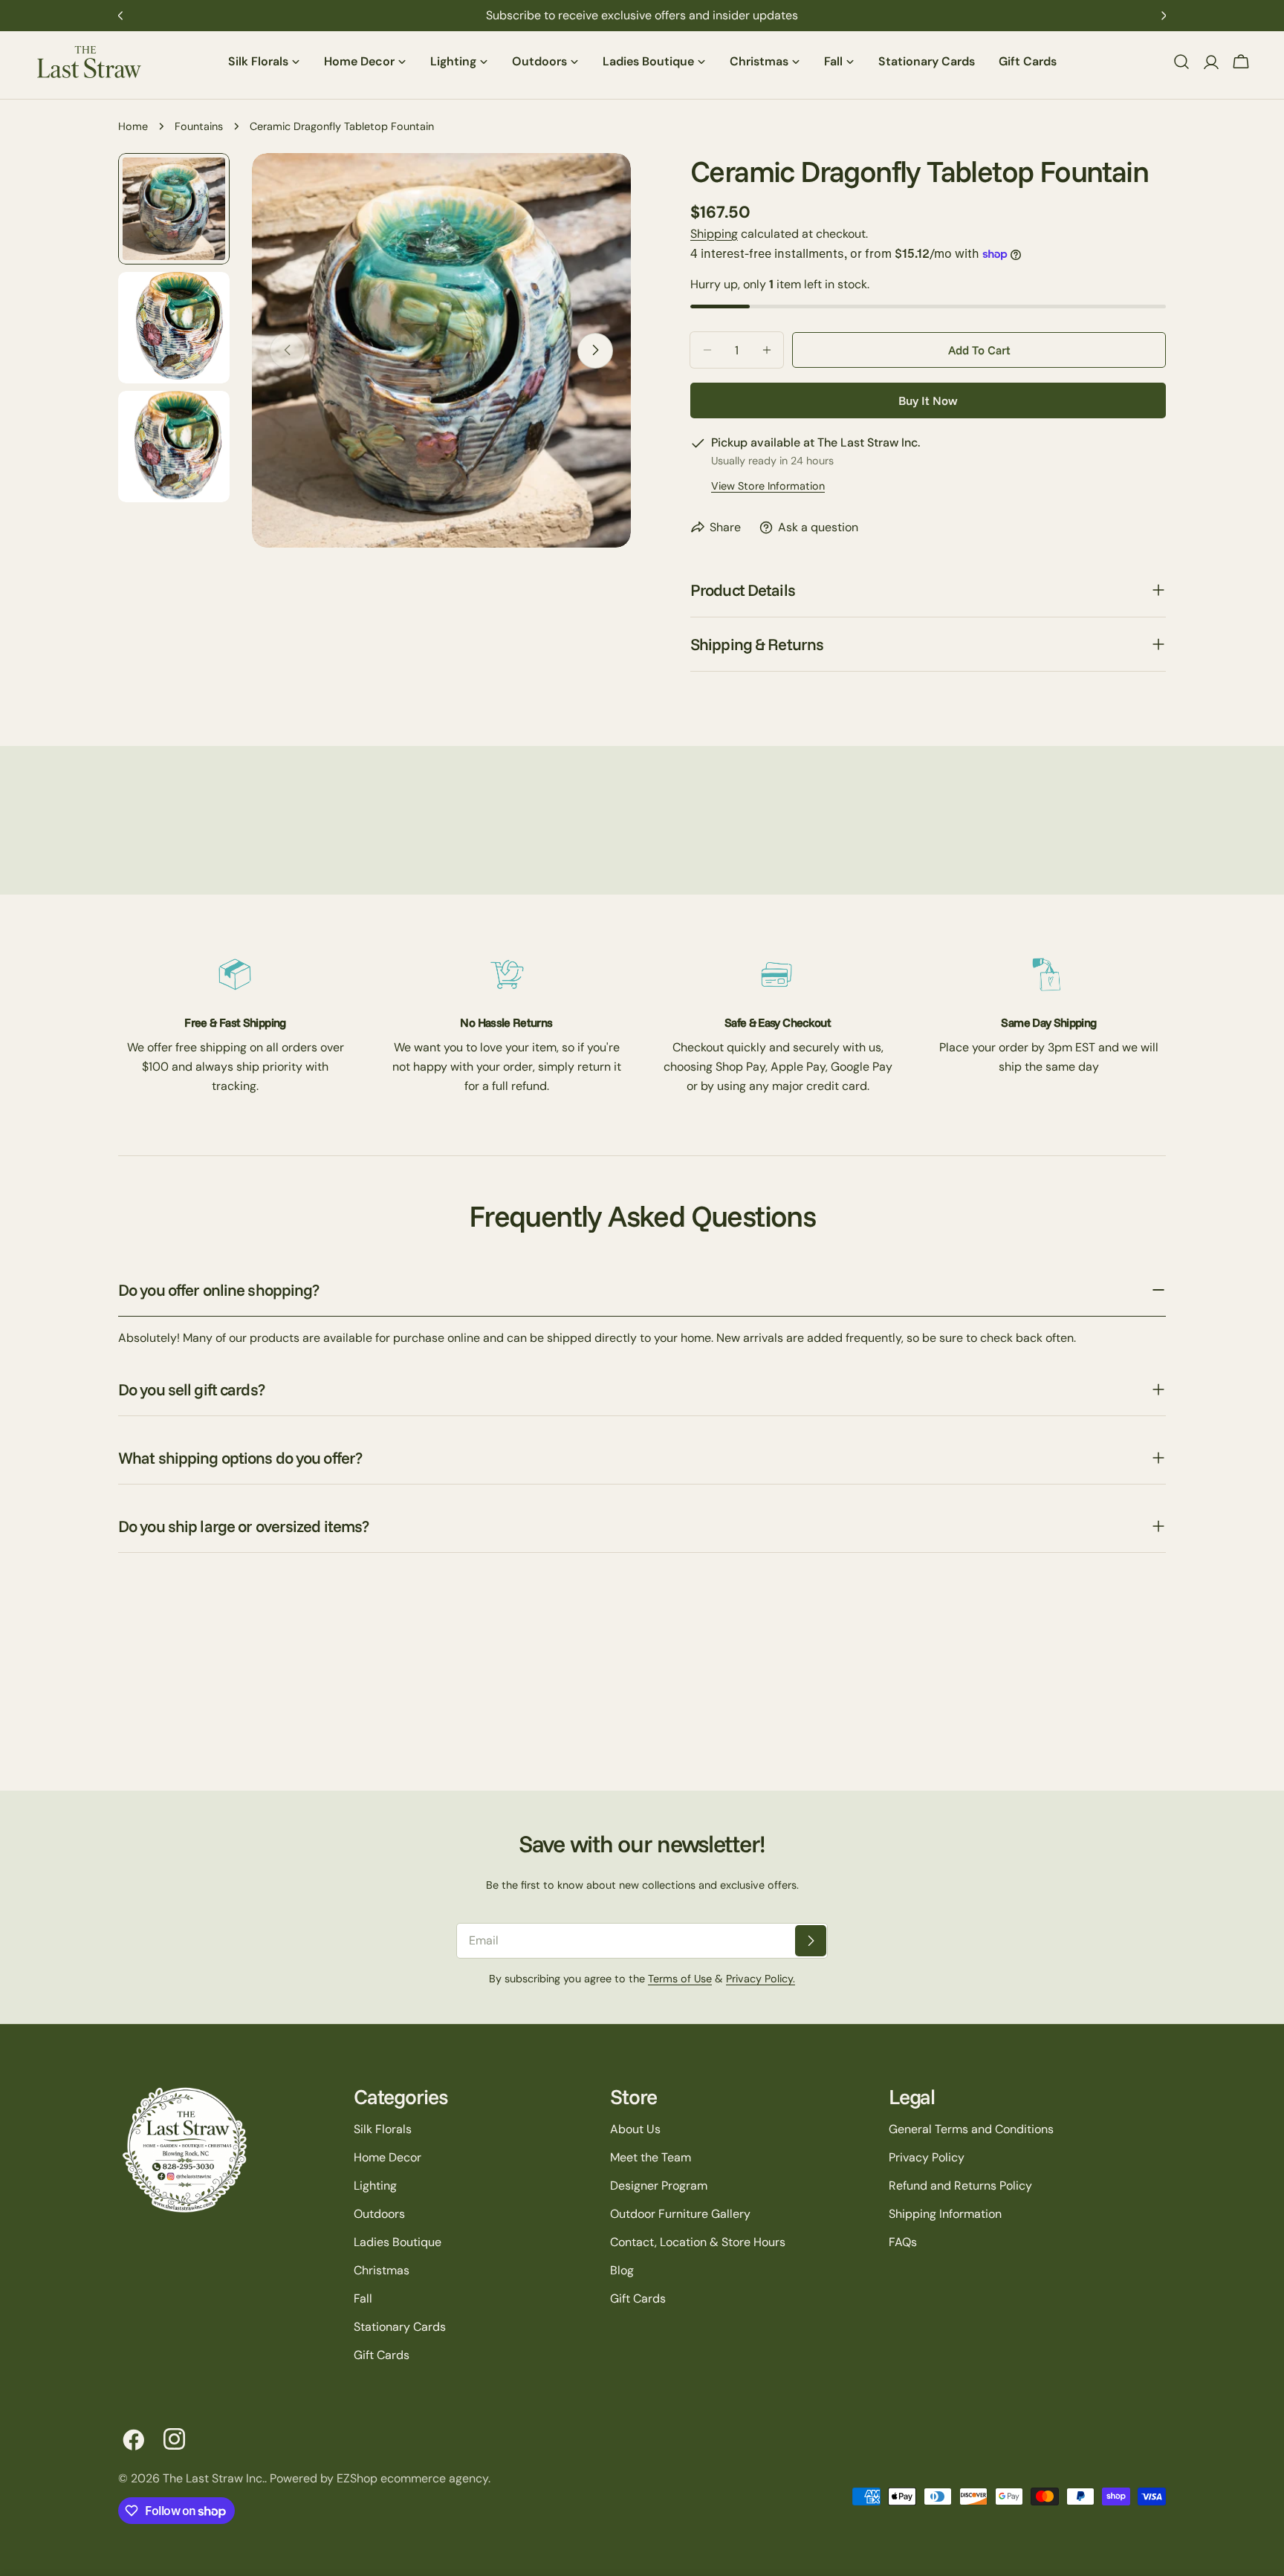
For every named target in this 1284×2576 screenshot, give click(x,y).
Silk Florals (383, 2129)
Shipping (714, 234)
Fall (363, 2298)
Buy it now (928, 400)
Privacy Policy (927, 2157)
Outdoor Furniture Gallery (680, 2214)
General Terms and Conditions (971, 2129)
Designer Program (659, 2186)
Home (133, 126)
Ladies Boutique (398, 2242)
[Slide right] (595, 350)
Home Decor (388, 2157)
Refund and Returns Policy (960, 2186)
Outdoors (379, 2214)
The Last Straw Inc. (214, 2478)
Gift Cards (382, 2355)
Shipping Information (945, 2214)
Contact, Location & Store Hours (698, 2242)
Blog (622, 2270)
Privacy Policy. (761, 1979)
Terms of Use (680, 1979)
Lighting (375, 2186)
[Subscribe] (811, 1941)
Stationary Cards (400, 2327)
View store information (768, 486)
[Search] (1181, 62)
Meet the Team (651, 2157)
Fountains (199, 126)
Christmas (382, 2270)
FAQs (903, 2242)
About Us (635, 2129)
